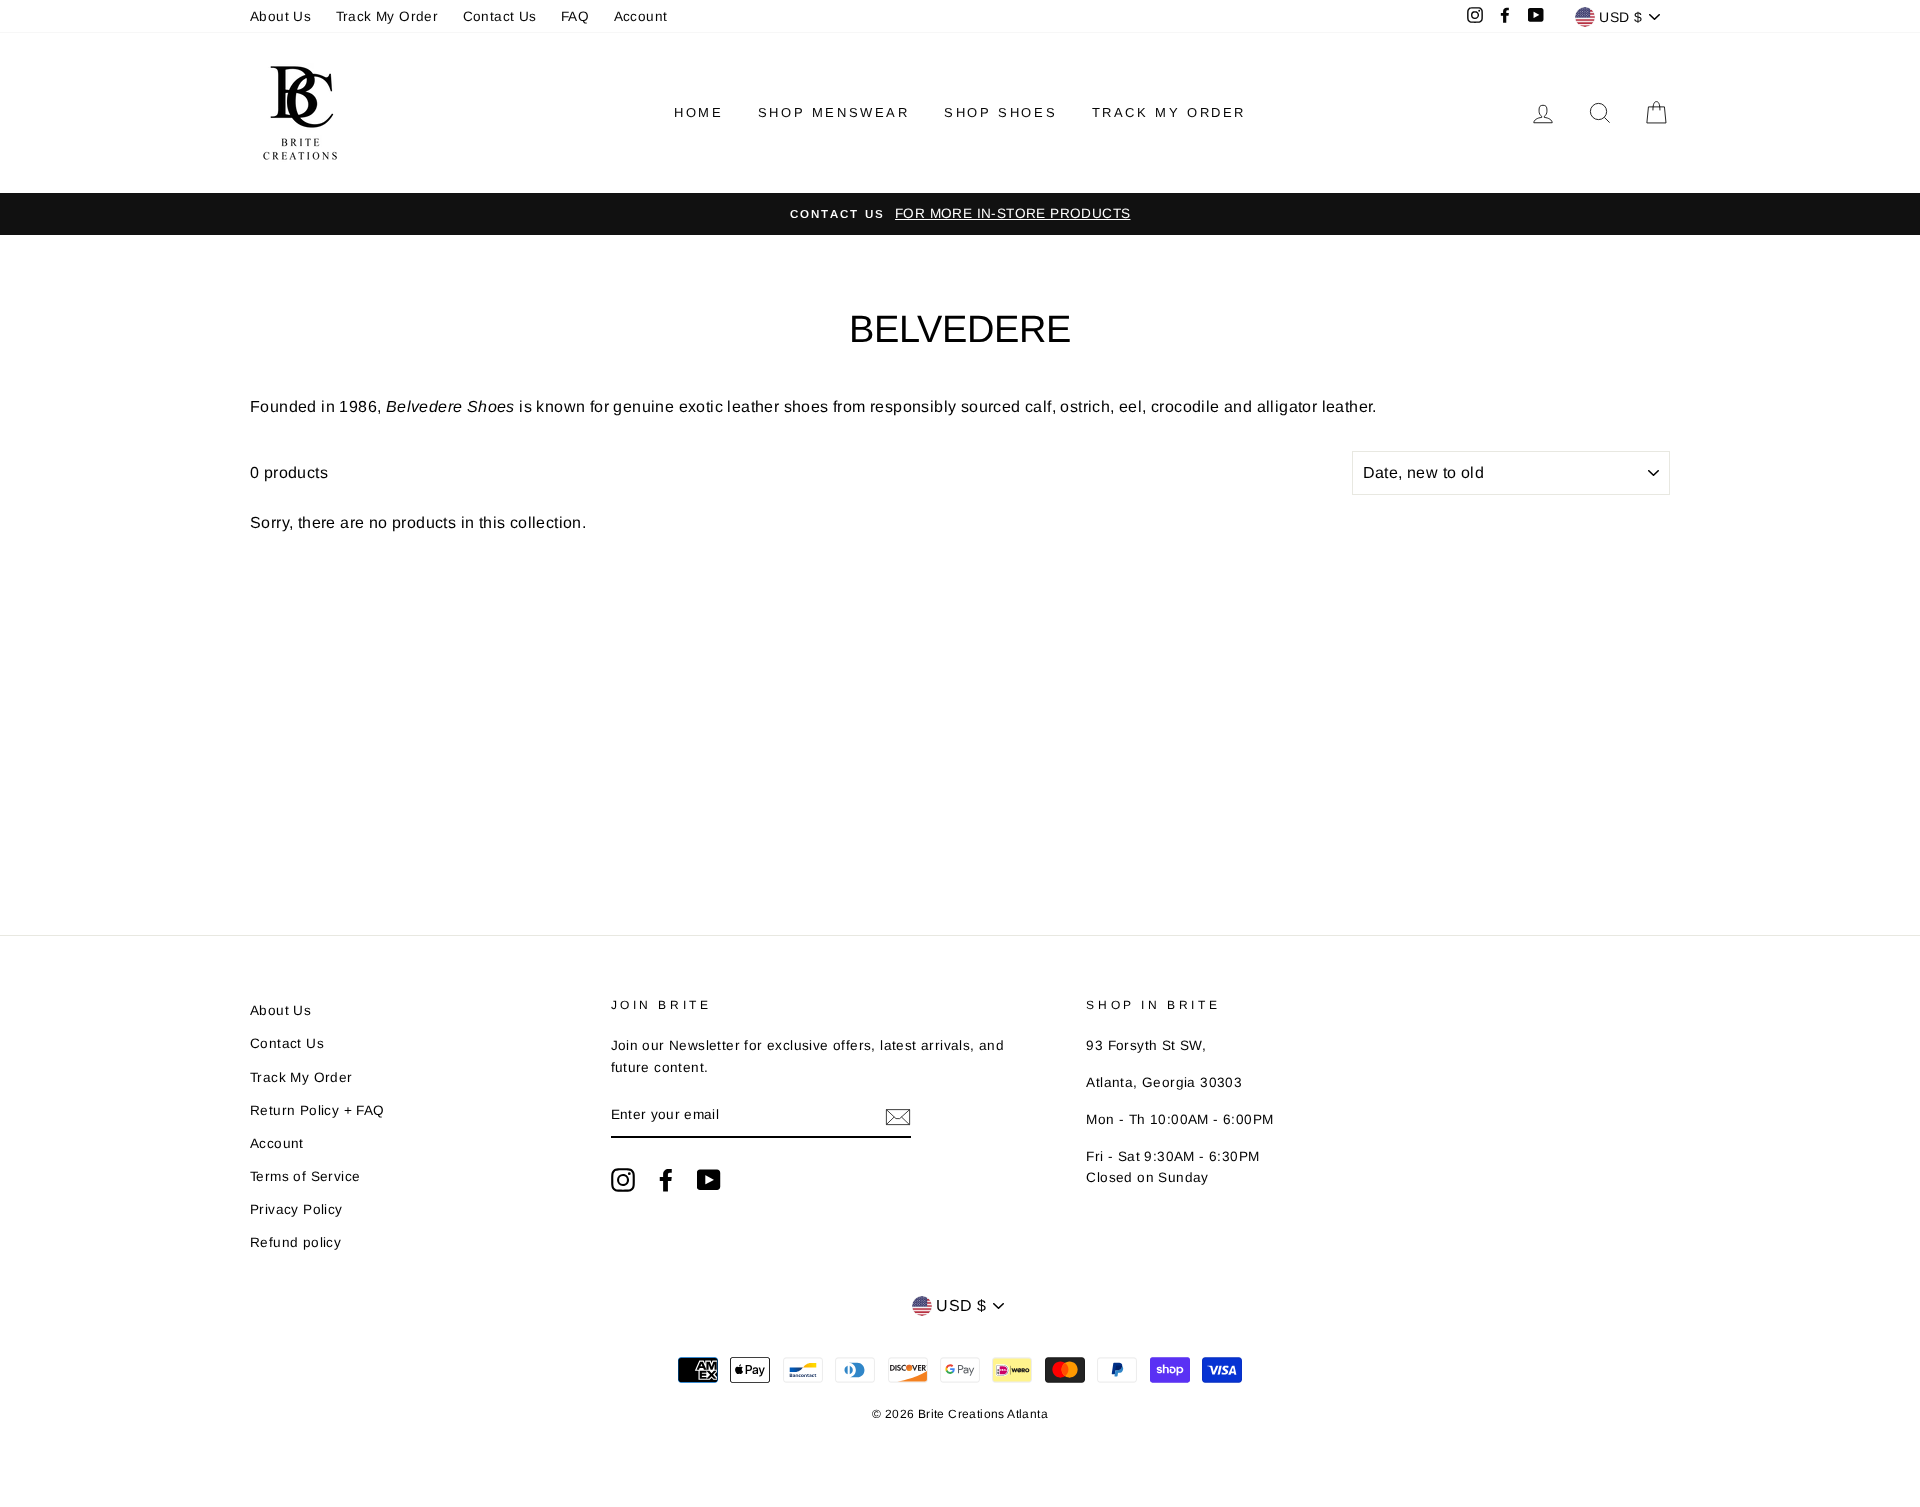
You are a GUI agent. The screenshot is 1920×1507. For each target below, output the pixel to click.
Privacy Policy (296, 1209)
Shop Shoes (1000, 112)
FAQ (575, 16)
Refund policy (295, 1242)
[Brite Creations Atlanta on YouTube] (709, 1180)
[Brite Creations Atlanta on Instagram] (623, 1180)
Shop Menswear (834, 112)
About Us (280, 16)
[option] (960, 214)
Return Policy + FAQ (317, 1110)
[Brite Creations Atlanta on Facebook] (666, 1180)
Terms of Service (305, 1176)
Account (641, 16)
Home (698, 112)
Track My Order (387, 16)
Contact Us (500, 16)
